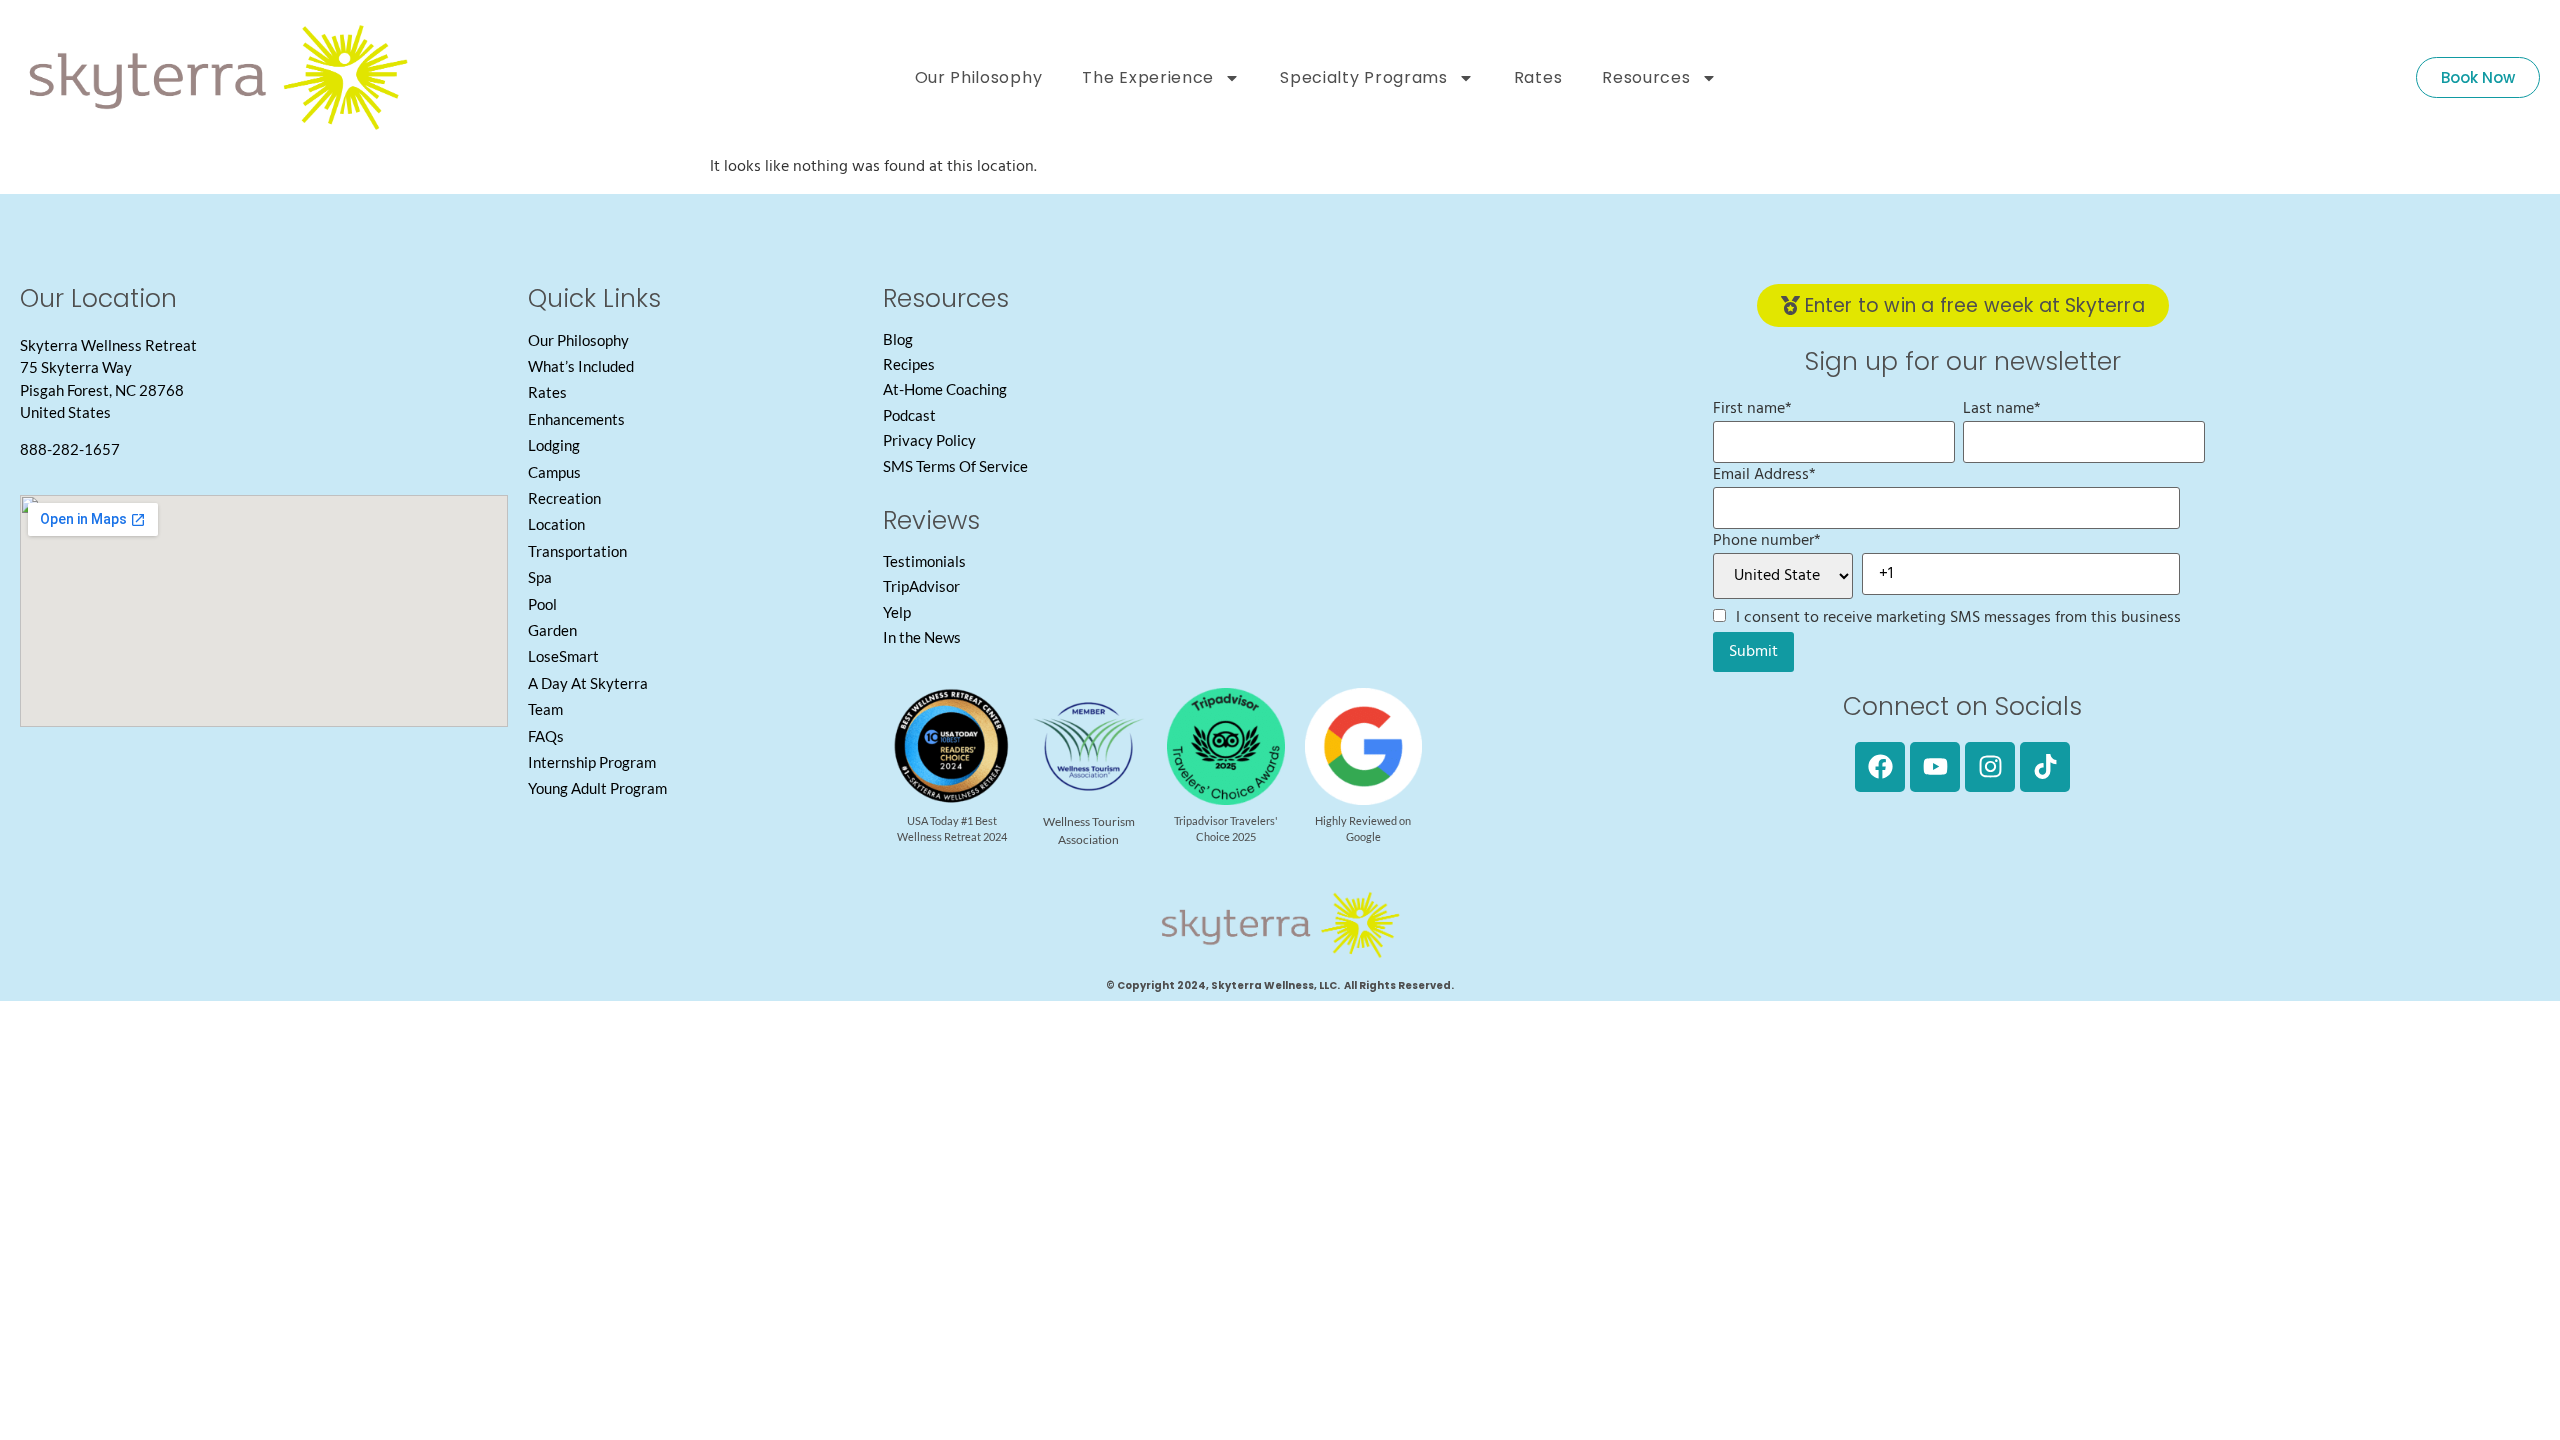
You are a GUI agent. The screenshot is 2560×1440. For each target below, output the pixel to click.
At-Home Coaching (945, 389)
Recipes (909, 364)
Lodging (554, 445)
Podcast (909, 415)
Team (545, 709)
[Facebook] (1880, 767)
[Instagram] (1990, 767)
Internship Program (592, 762)
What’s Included (581, 366)
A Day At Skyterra (588, 683)
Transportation (577, 551)
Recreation (564, 498)
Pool (542, 604)
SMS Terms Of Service (955, 466)
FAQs (546, 736)
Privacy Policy (929, 440)
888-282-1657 (70, 449)
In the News (922, 637)
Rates (1538, 77)
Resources (1646, 77)
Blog (898, 339)
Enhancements (576, 419)
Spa (540, 577)
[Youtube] (1935, 767)
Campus (554, 472)
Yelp (897, 612)
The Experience (1148, 77)
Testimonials (924, 561)
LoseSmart (563, 656)
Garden (552, 630)
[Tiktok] (2045, 767)
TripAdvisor (921, 586)
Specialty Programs (1364, 77)
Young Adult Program (597, 788)
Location (556, 524)
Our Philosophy (979, 77)
